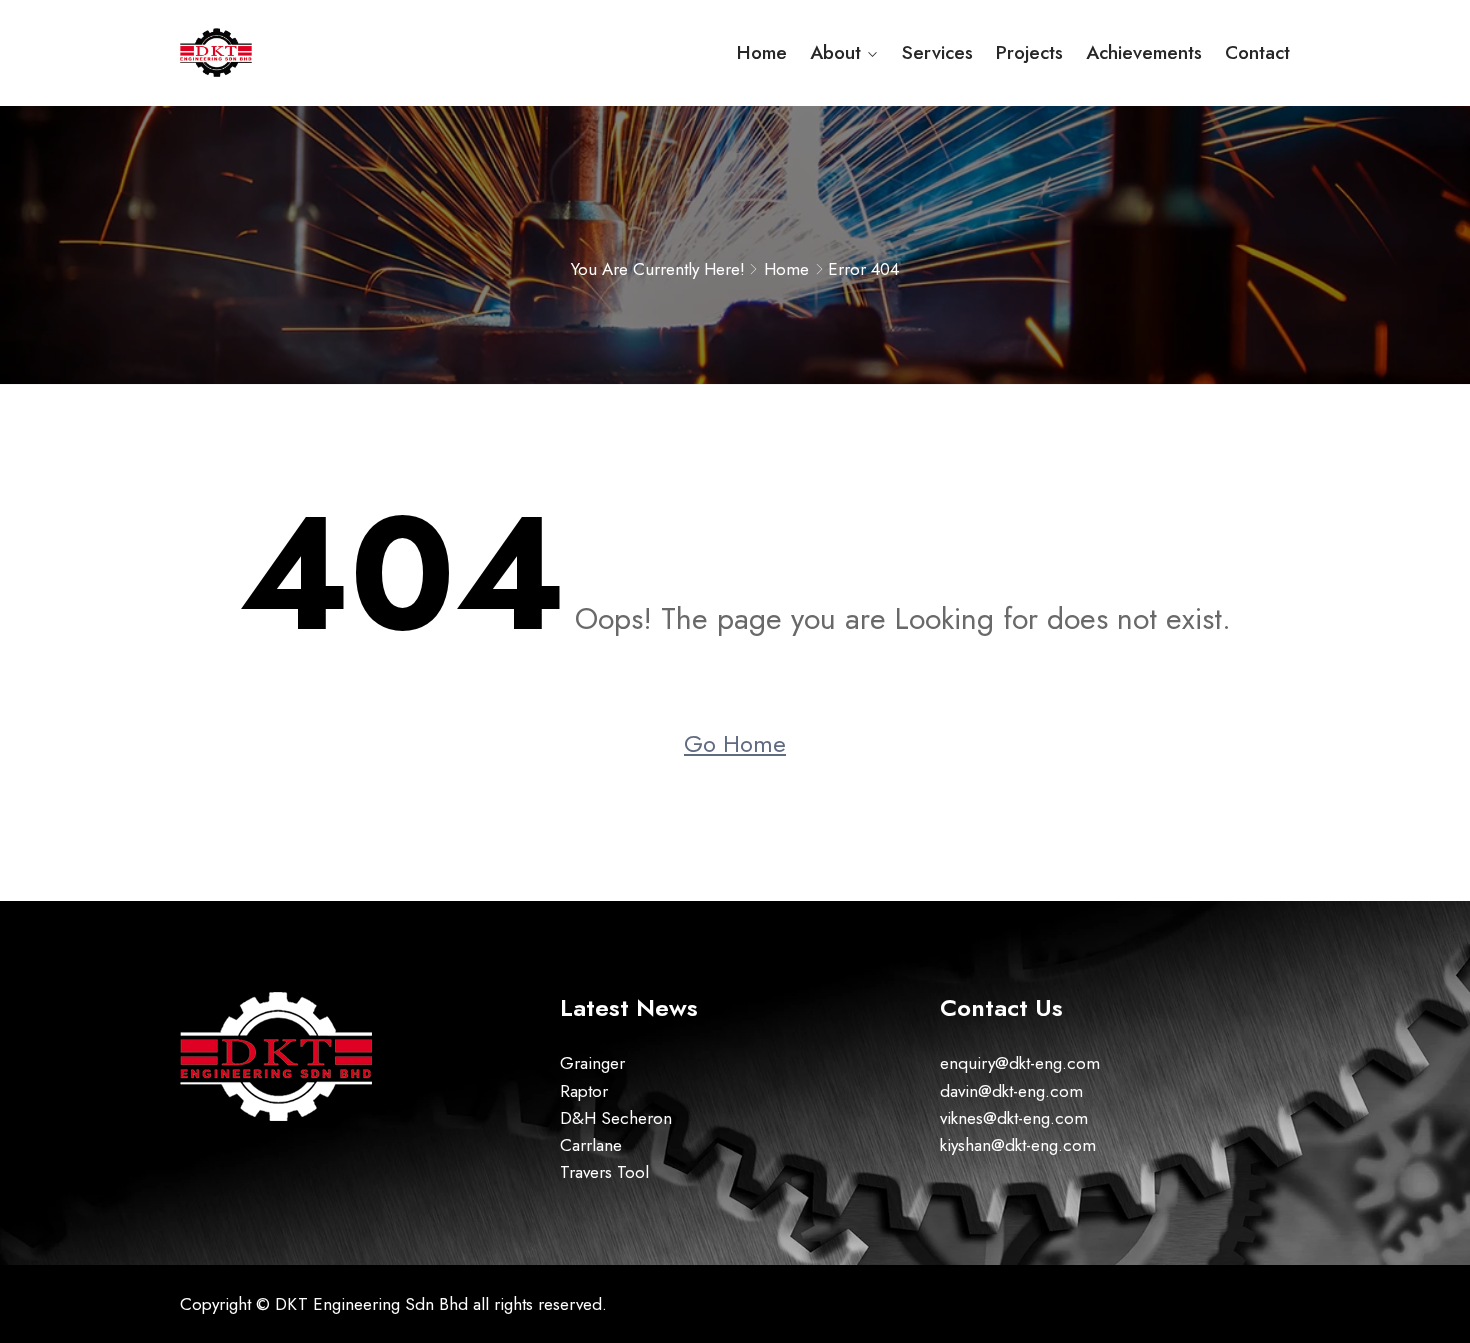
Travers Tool (604, 1172)
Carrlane (591, 1145)
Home (762, 52)
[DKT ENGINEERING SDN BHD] (307, 53)
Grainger (592, 1063)
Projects (1029, 52)
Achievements (1144, 52)
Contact (1257, 52)
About (835, 52)
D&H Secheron (616, 1118)
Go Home (735, 743)
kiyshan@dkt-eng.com (1018, 1145)
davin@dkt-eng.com (1011, 1091)
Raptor (584, 1091)
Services (937, 52)
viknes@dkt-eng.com (1014, 1118)
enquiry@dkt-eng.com (1020, 1063)
